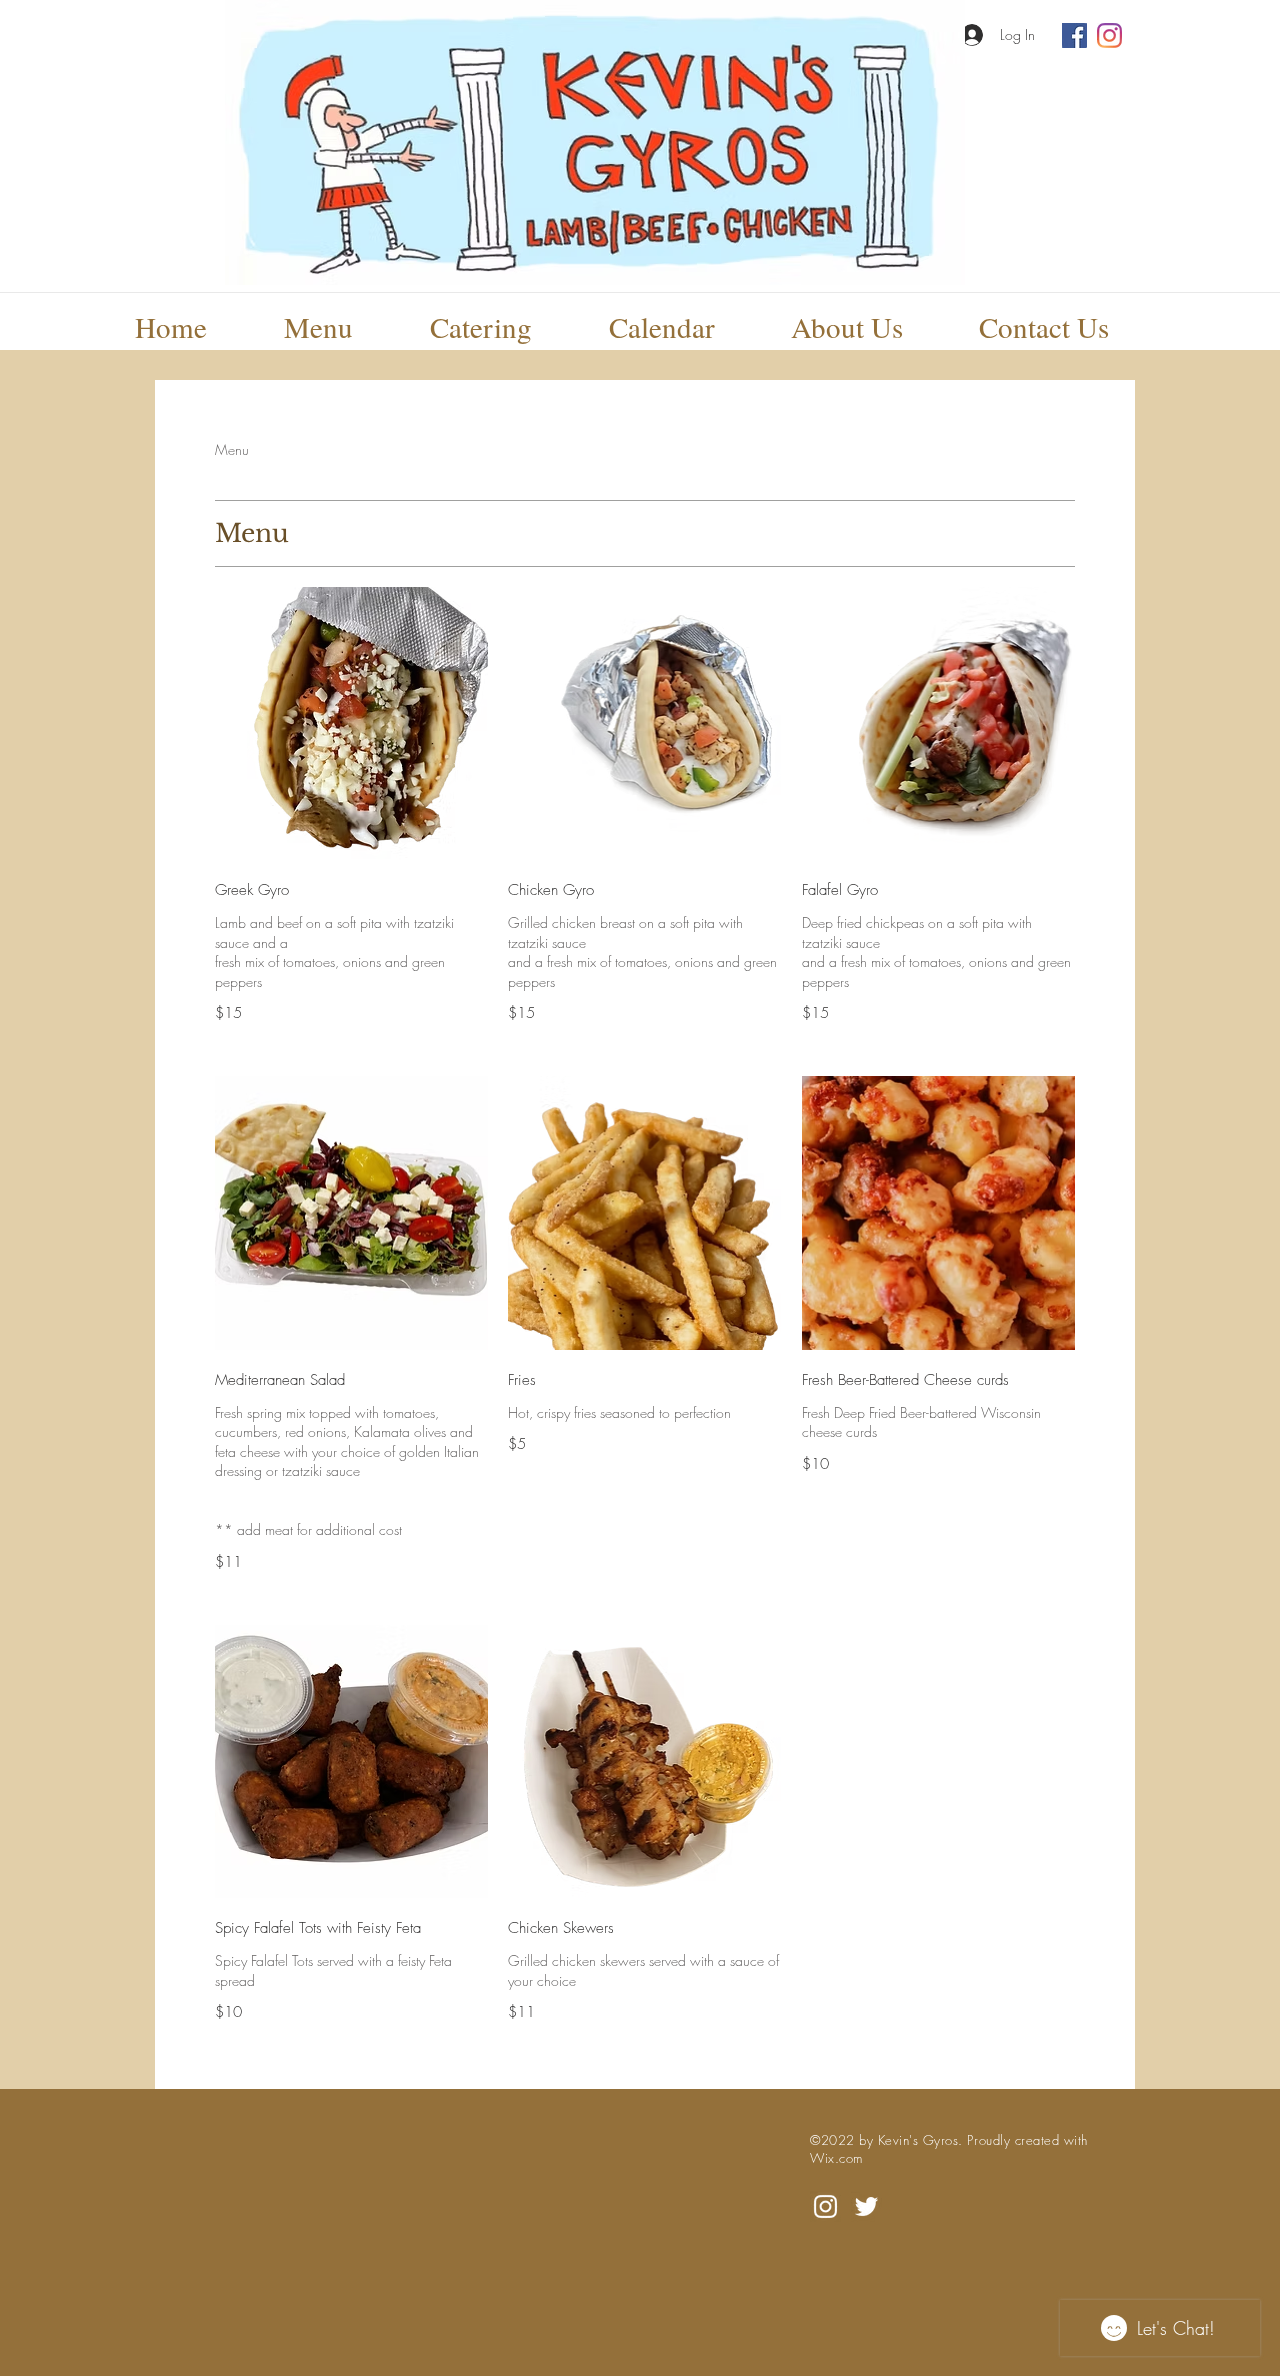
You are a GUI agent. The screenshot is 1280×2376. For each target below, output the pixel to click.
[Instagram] (1109, 35)
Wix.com (836, 2158)
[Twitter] (866, 2206)
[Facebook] (1074, 35)
